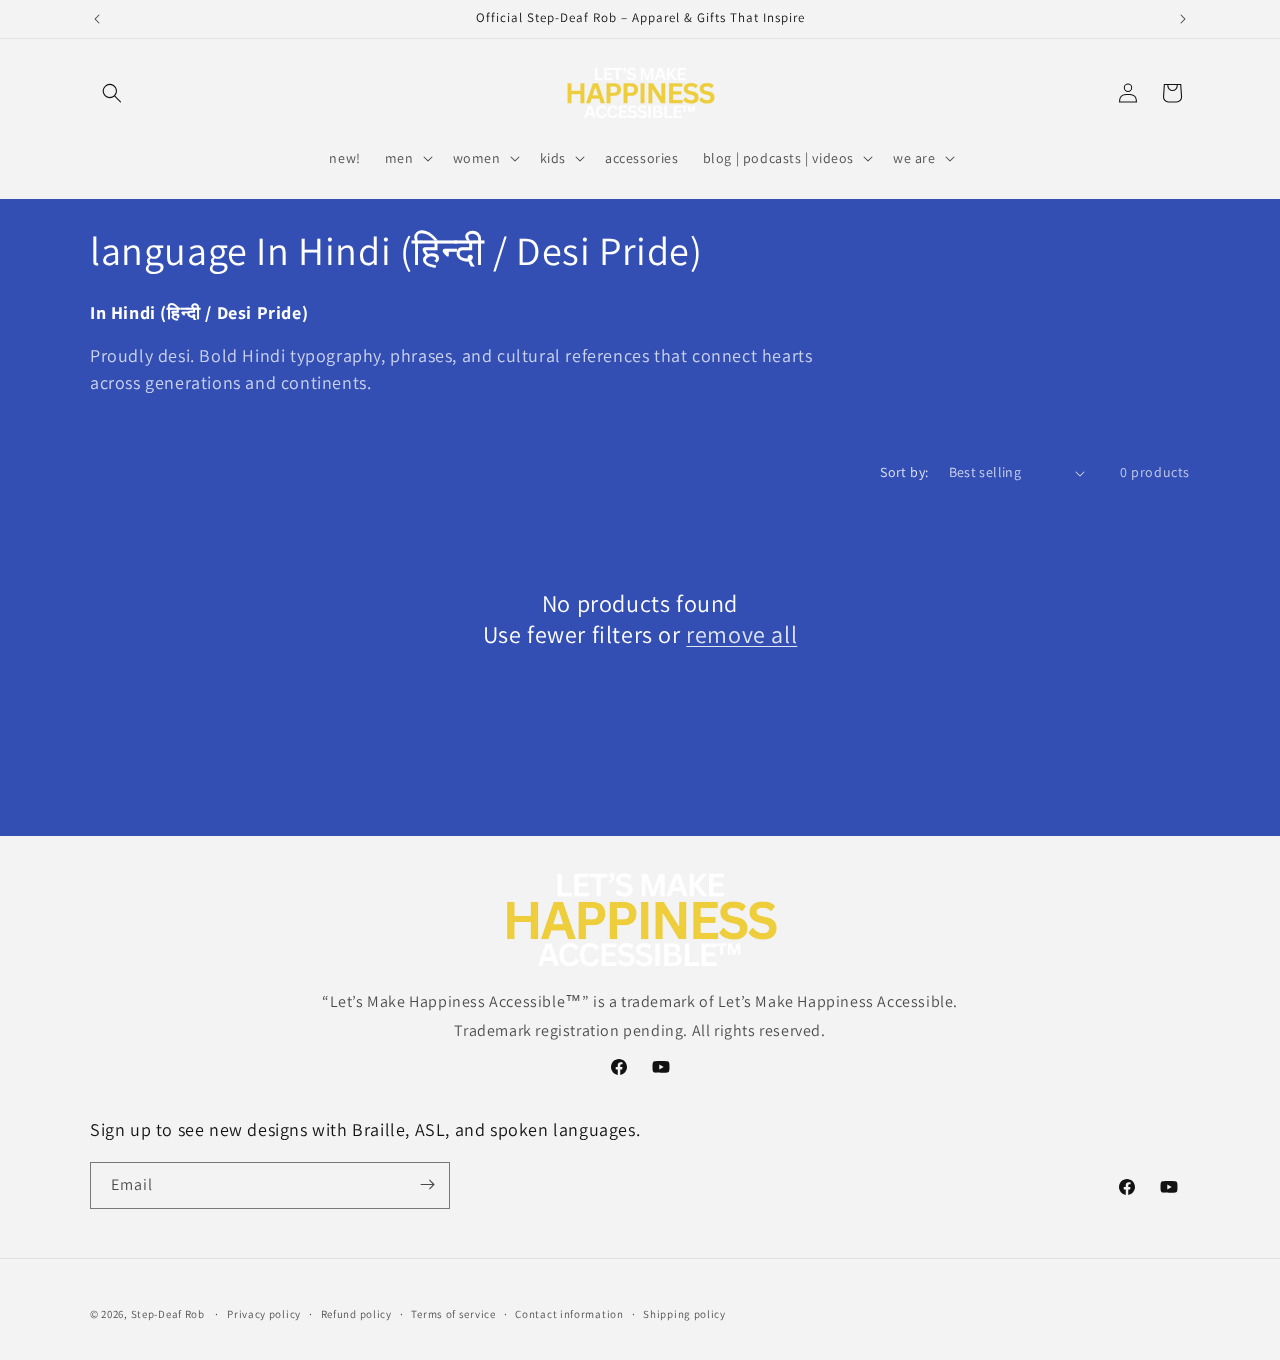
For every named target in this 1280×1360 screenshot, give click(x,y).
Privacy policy (264, 1314)
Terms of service (453, 1314)
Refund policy (356, 1314)
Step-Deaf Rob (168, 1314)
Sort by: (904, 472)
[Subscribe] (427, 1184)
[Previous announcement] (97, 19)
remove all (741, 634)
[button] (112, 93)
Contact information (569, 1314)
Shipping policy (684, 1314)
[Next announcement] (1183, 19)
